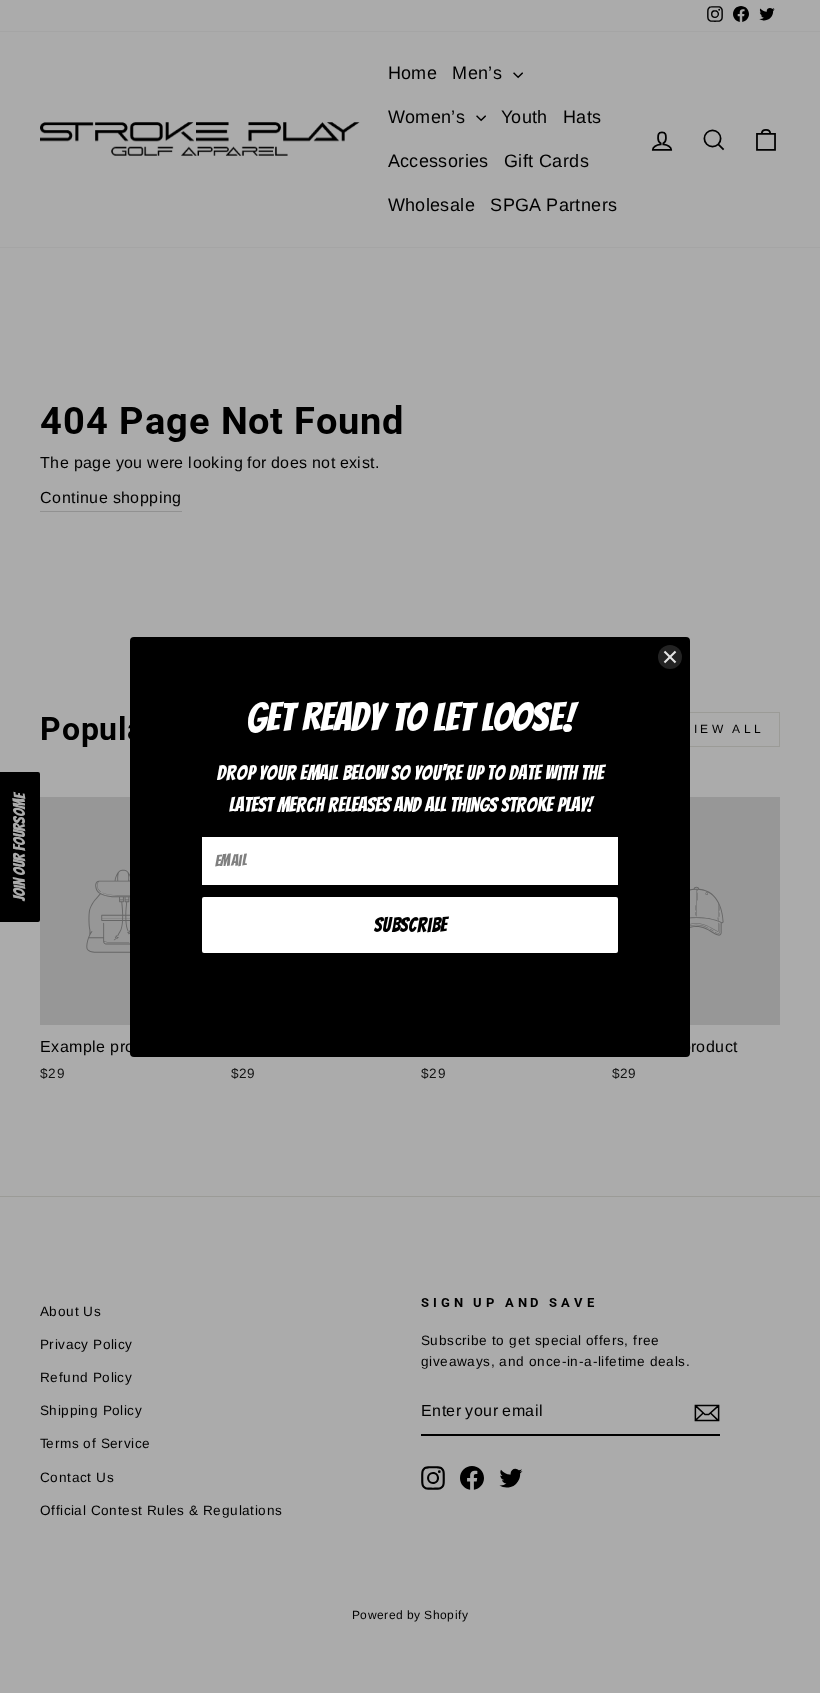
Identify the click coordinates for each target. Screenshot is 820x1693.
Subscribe (410, 925)
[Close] (670, 657)
